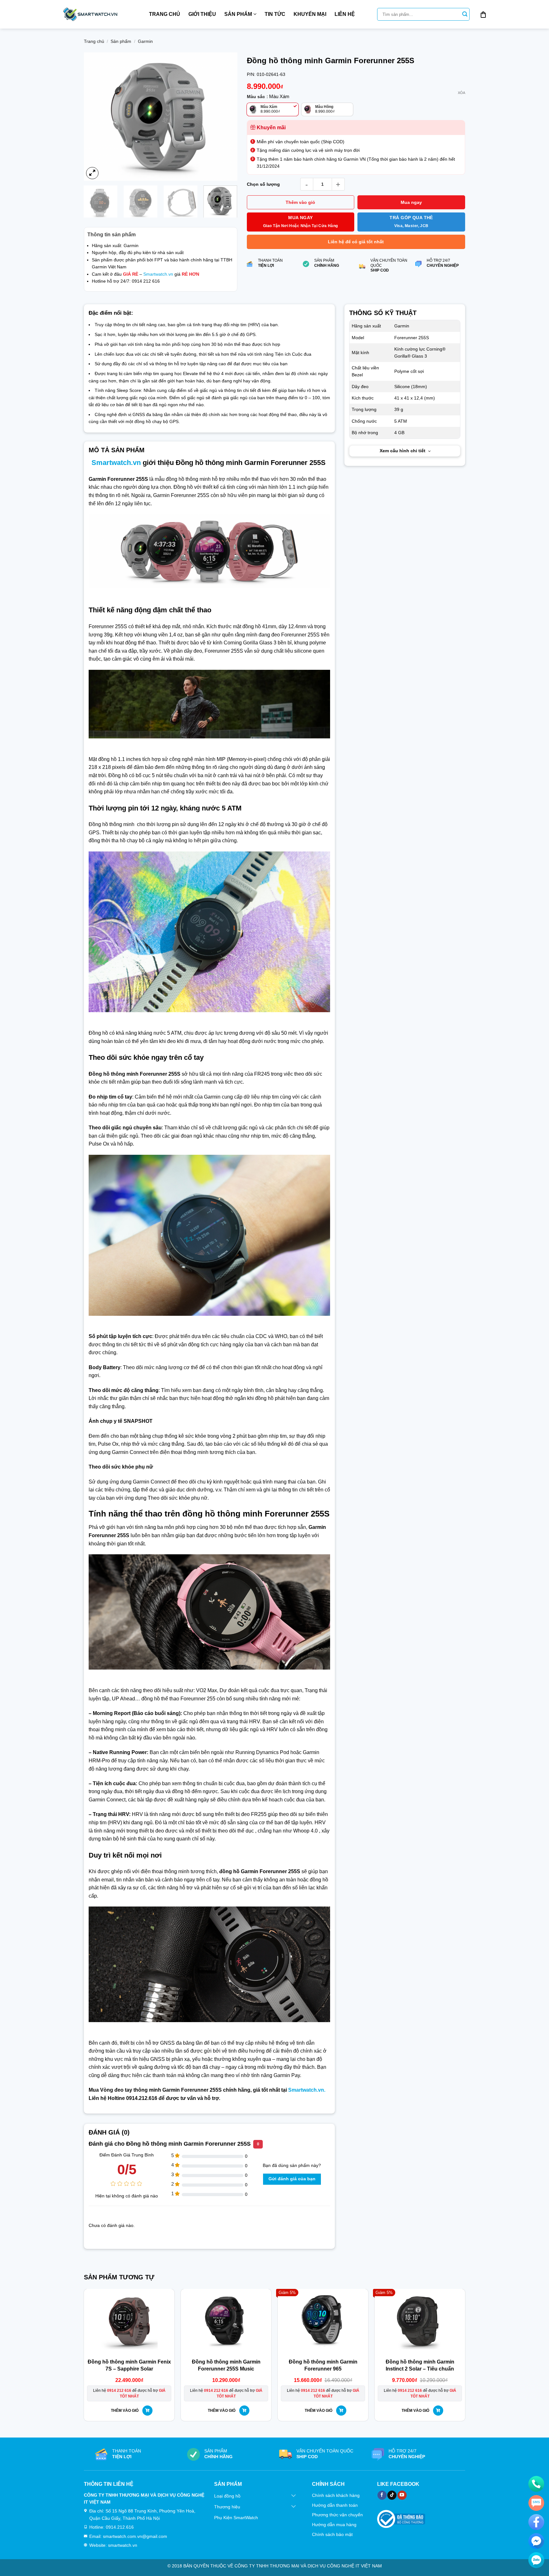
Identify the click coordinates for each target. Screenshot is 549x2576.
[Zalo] (536, 2560)
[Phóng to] (92, 175)
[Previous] (95, 118)
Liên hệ (345, 14)
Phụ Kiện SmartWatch (236, 2520)
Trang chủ (165, 14)
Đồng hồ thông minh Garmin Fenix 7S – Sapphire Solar (129, 2367)
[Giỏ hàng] (483, 14)
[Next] (226, 118)
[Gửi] (465, 14)
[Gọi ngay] (536, 2484)
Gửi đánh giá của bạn (292, 2181)
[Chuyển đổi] (294, 2498)
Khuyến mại (310, 14)
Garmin (145, 41)
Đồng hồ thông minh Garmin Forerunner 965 (323, 2367)
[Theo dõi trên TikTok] (392, 2497)
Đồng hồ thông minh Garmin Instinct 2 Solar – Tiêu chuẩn (420, 2367)
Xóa (461, 93)
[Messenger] (536, 2541)
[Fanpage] (536, 2522)
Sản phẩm (238, 14)
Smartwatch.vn (158, 276)
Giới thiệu (202, 14)
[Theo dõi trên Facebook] (382, 2497)
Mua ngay (411, 202)
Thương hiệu (227, 2509)
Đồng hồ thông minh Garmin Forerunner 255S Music (226, 2367)
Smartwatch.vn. (307, 2092)
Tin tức (275, 14)
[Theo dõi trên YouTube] (402, 2497)
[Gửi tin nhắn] (536, 2503)
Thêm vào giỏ (300, 202)
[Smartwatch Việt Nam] (90, 14)
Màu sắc (256, 97)
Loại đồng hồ (227, 2498)
